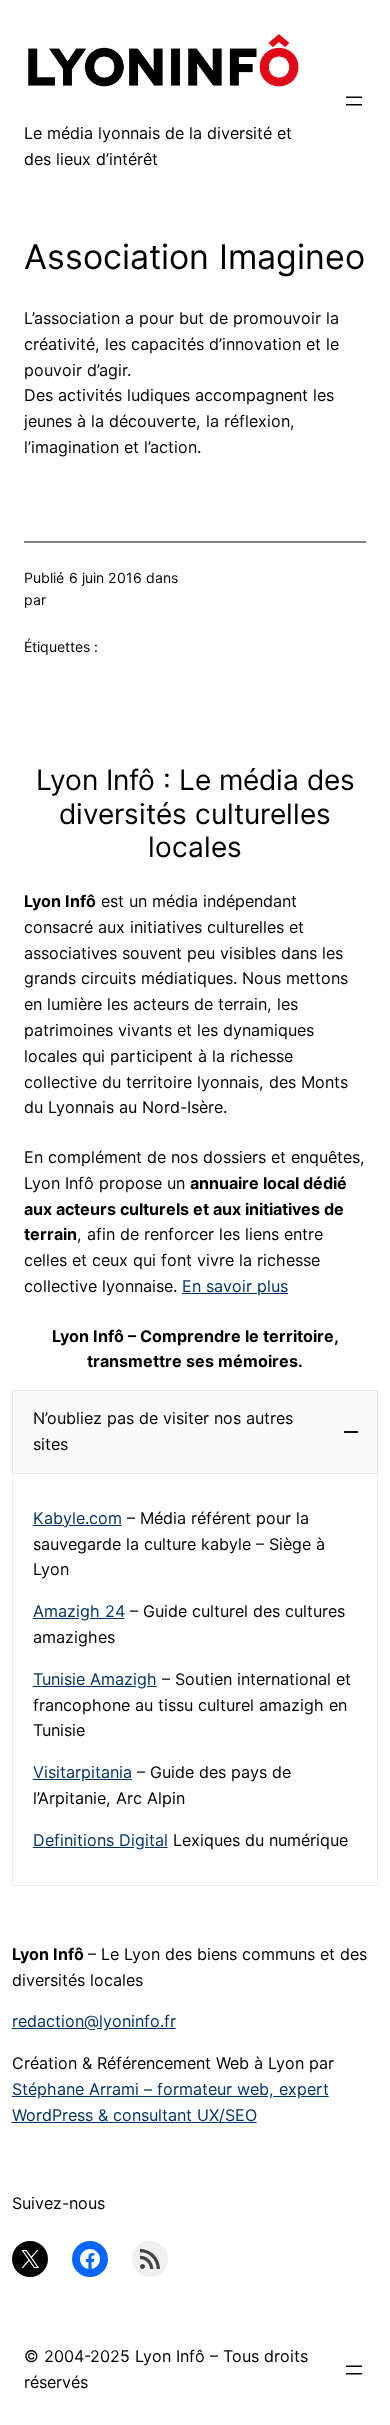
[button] (195, 1432)
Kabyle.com (77, 1518)
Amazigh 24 (79, 1611)
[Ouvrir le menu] (354, 101)
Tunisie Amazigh (95, 1679)
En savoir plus (235, 1286)
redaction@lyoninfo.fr (94, 2021)
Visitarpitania (82, 1772)
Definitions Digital (100, 1840)
